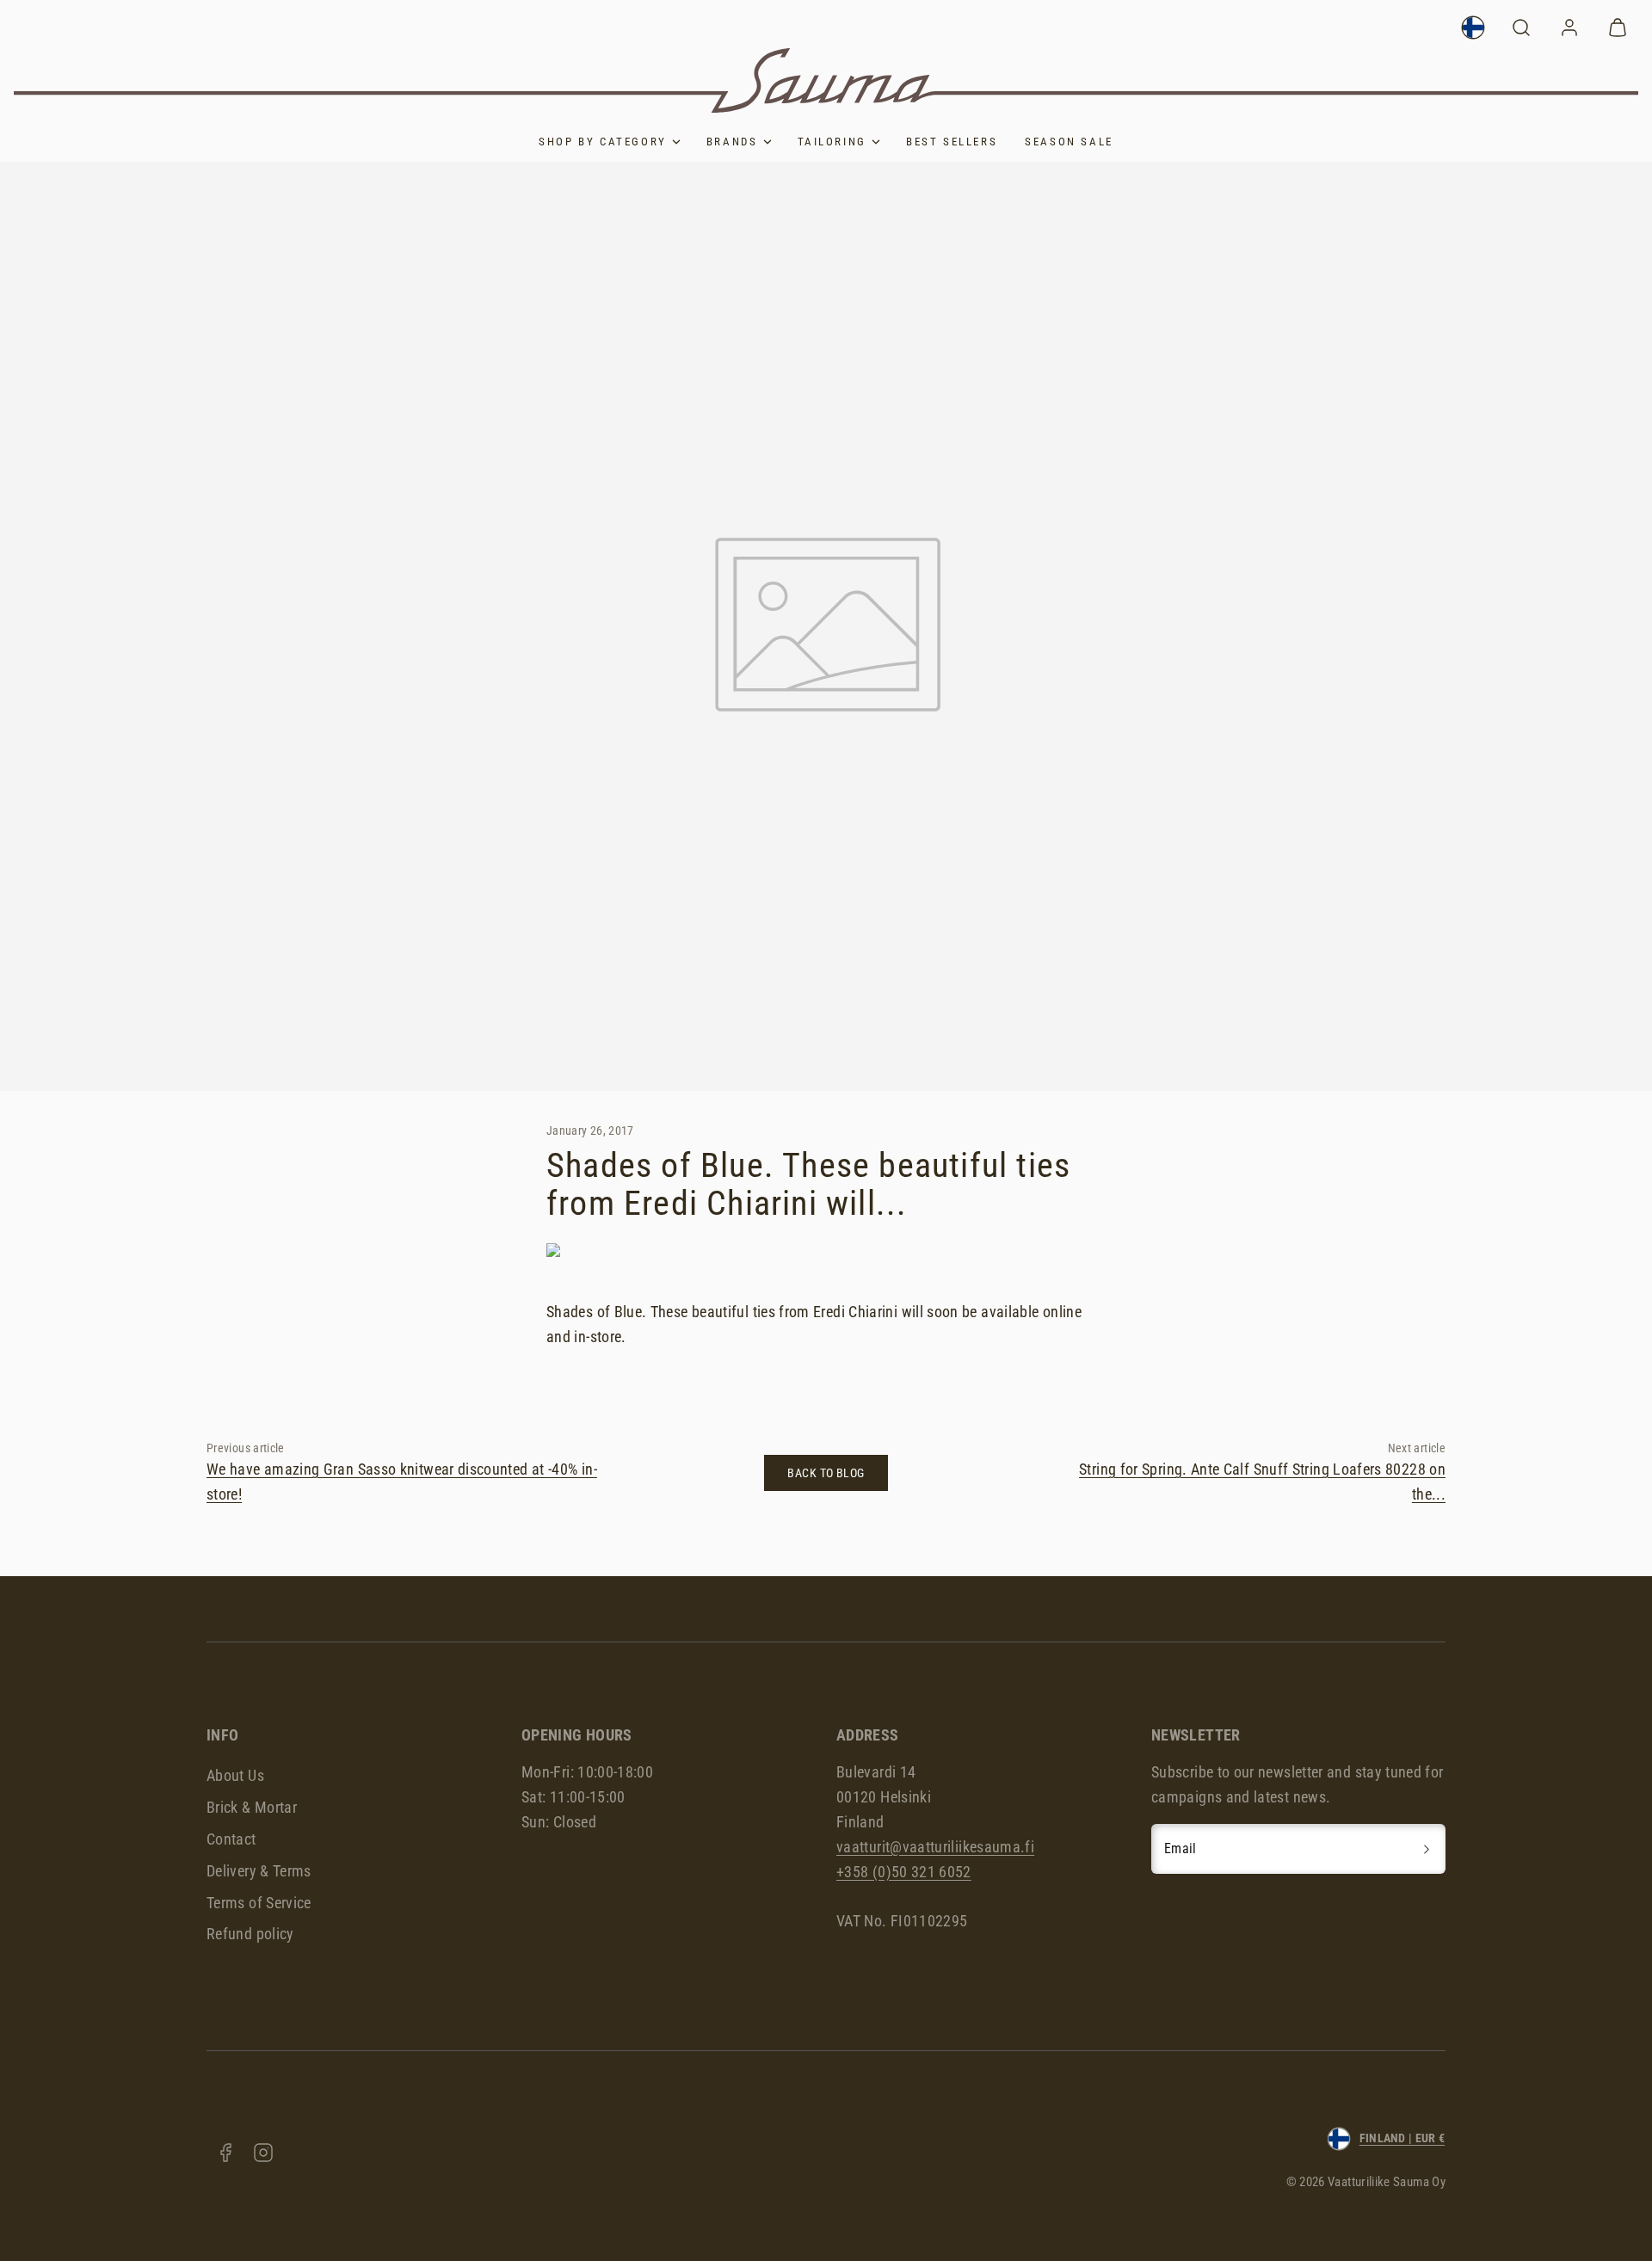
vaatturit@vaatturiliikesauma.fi (935, 1847)
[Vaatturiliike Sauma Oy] (826, 80)
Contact (231, 1839)
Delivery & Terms (259, 1871)
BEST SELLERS (952, 142)
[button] (1521, 28)
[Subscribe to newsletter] (1427, 1849)
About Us (235, 1775)
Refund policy (250, 1934)
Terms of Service (259, 1903)
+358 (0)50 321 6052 (904, 1872)
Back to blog (826, 1473)
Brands (732, 142)
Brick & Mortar (252, 1807)
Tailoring (832, 142)
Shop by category (603, 142)
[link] (1473, 28)
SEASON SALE (1069, 142)
